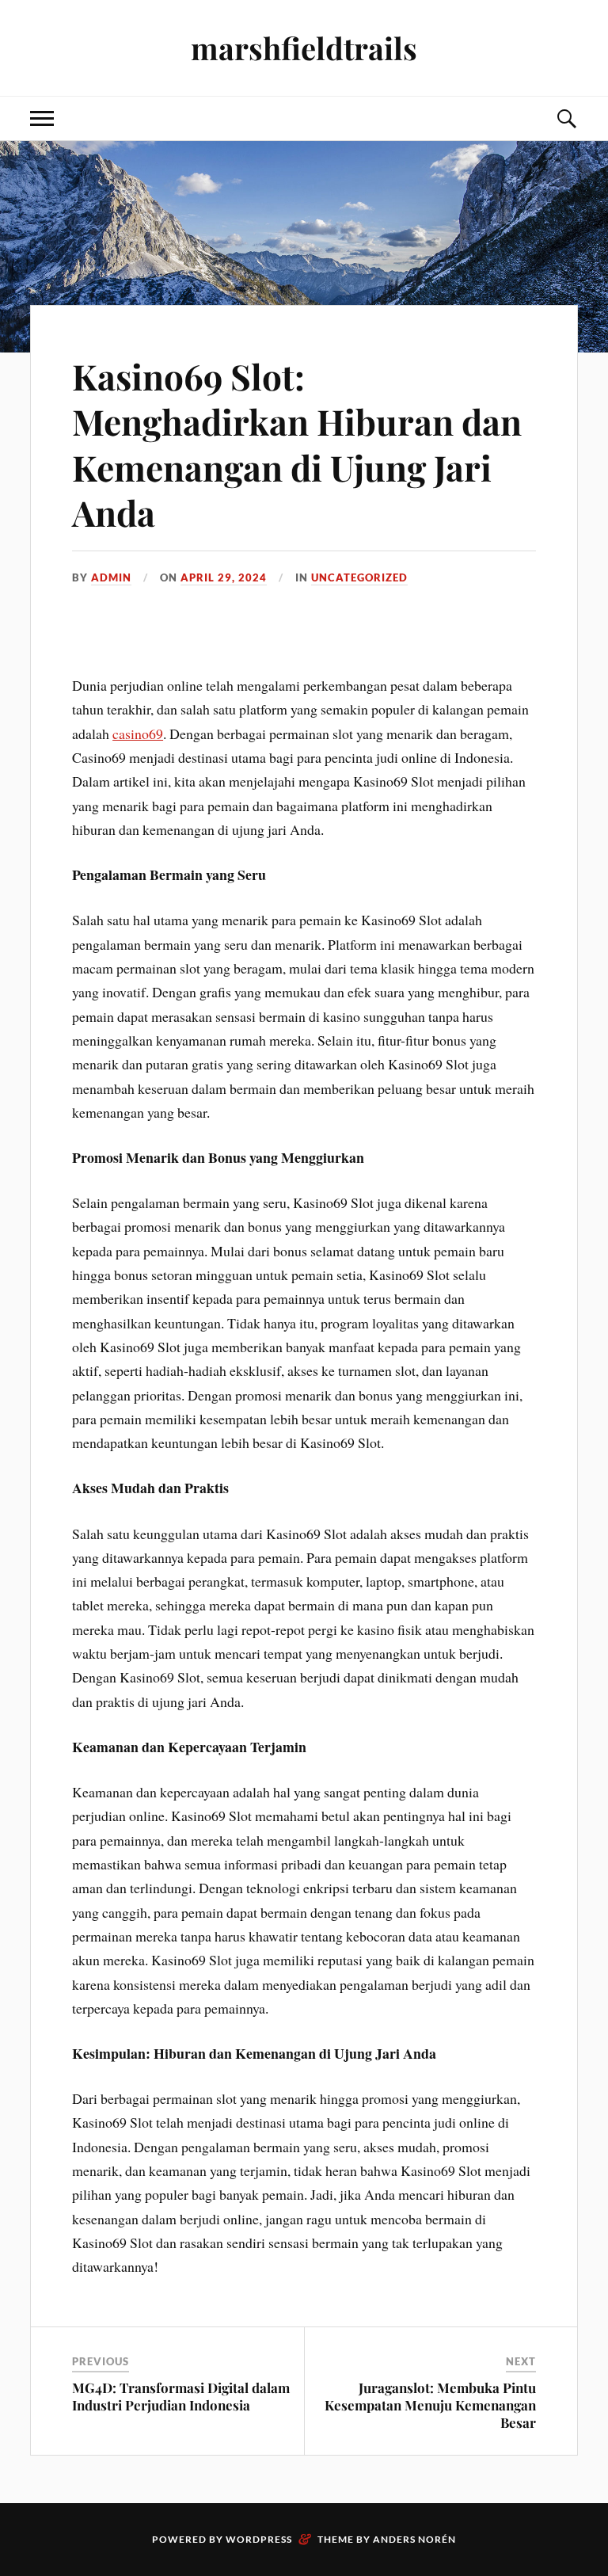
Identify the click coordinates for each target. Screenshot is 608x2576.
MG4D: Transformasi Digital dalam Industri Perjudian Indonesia (181, 2396)
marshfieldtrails (304, 48)
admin (111, 577)
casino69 (138, 734)
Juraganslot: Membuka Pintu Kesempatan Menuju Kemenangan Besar (430, 2405)
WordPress (259, 2539)
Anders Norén (414, 2539)
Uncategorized (359, 577)
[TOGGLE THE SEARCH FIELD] (566, 118)
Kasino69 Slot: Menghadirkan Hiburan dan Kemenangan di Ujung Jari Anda (297, 444)
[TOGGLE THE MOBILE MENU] (42, 118)
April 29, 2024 (224, 577)
